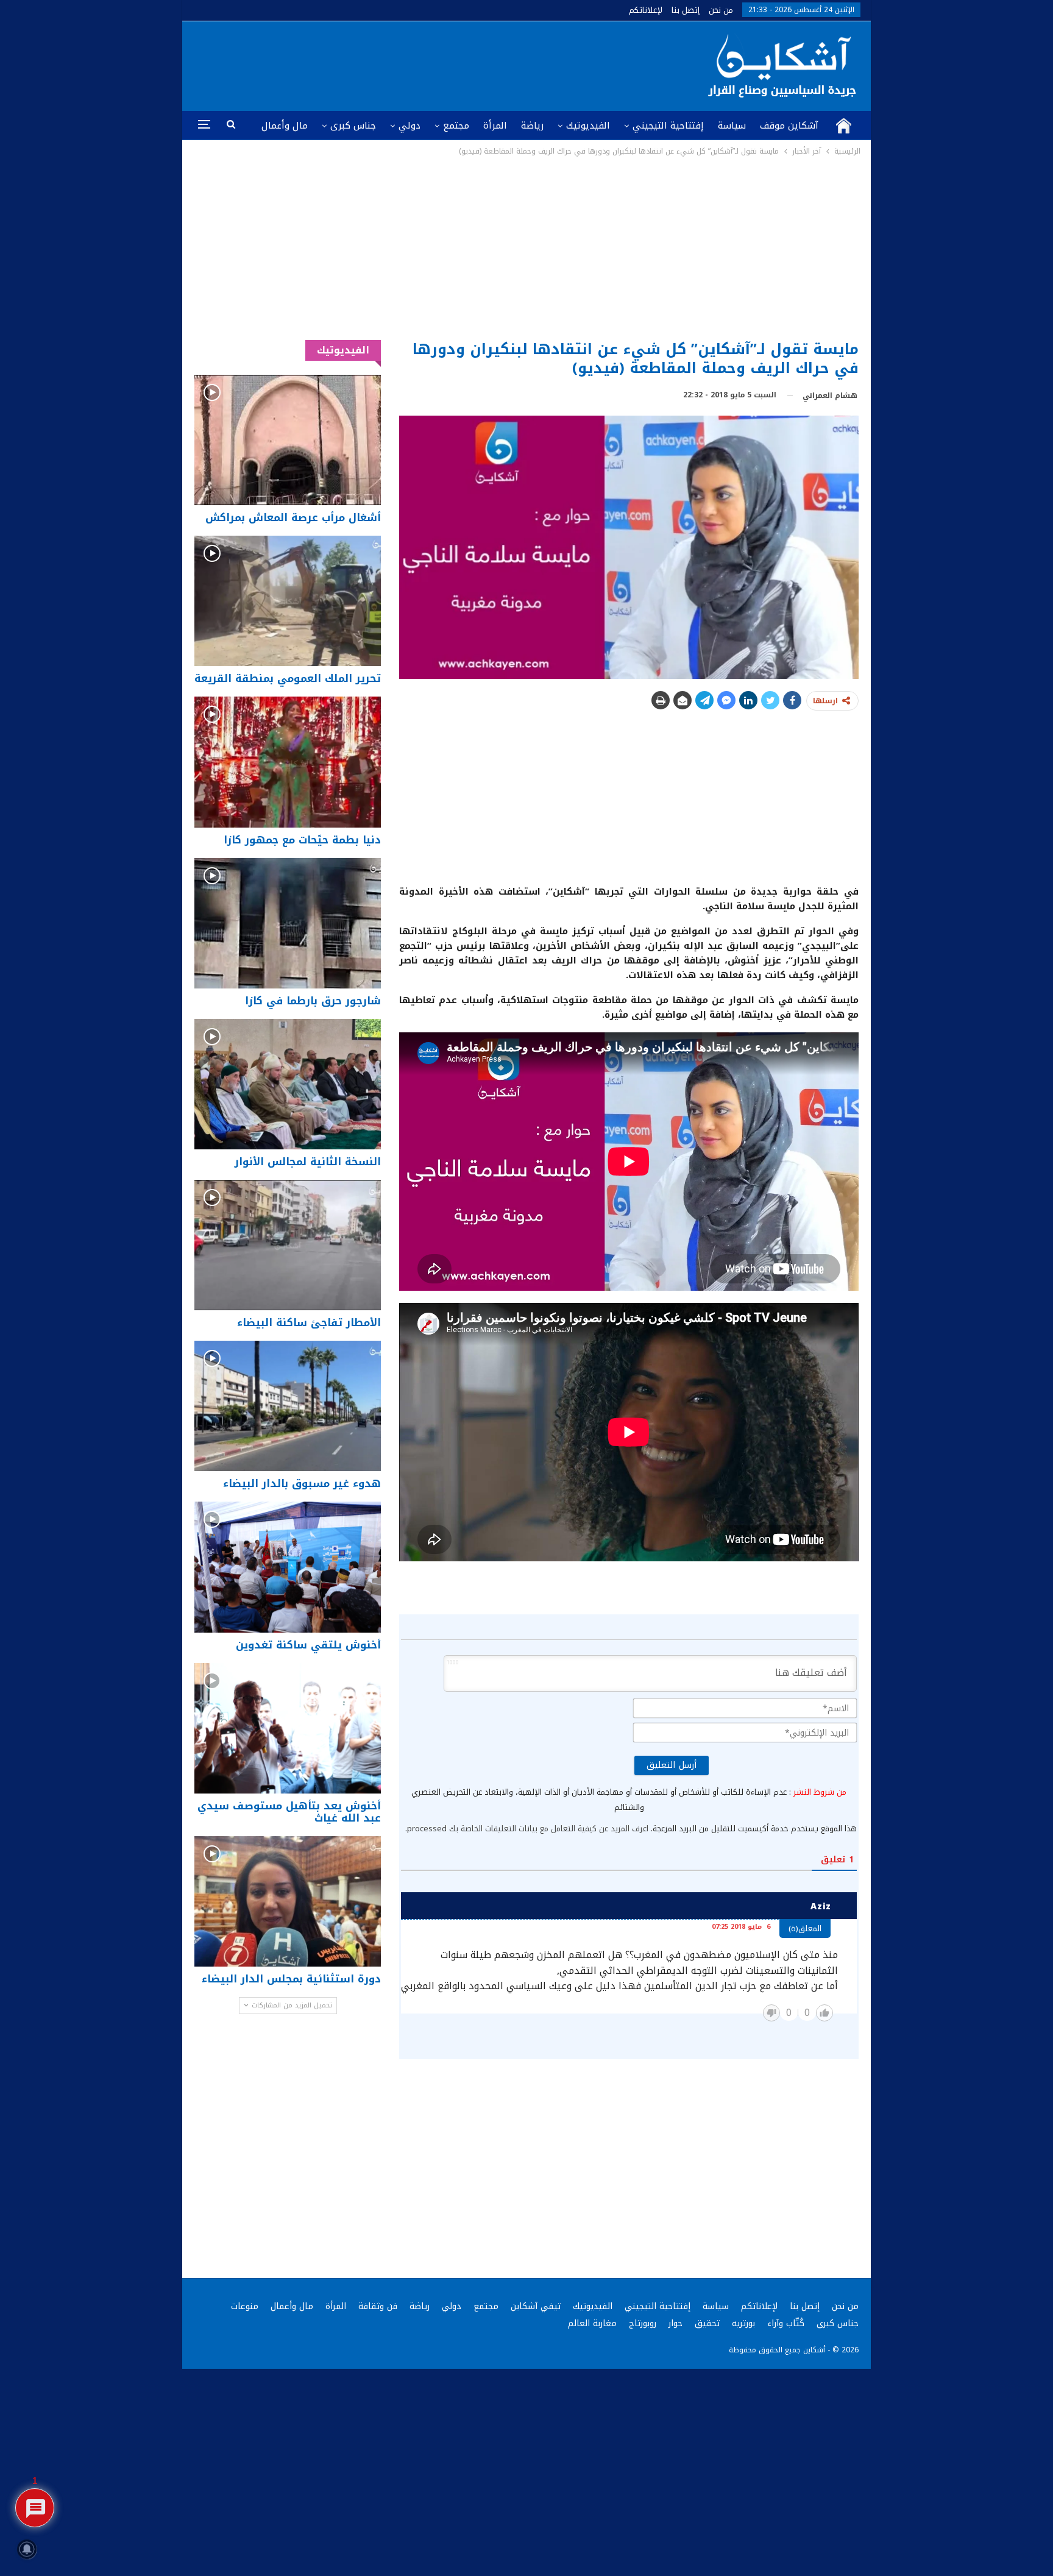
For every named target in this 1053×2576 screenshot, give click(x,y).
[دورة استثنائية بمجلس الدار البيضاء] (288, 1901)
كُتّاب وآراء (786, 2323)
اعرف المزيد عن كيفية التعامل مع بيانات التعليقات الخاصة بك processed (528, 1829)
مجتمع (456, 126)
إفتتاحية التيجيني (668, 126)
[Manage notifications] (27, 2549)
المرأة (495, 126)
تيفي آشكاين (536, 2306)
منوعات (245, 2306)
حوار (675, 2323)
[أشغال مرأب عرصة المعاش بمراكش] (288, 440)
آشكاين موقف (789, 126)
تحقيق (707, 2323)
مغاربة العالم (592, 2323)
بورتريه (743, 2323)
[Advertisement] (527, 249)
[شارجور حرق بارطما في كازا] (288, 923)
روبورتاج (643, 2323)
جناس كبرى (353, 126)
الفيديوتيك (588, 126)
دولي (409, 126)
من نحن (721, 10)
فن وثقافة (378, 2306)
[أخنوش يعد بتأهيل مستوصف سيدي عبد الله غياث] (288, 1728)
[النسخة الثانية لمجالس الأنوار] (288, 1084)
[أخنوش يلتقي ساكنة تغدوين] (288, 1567)
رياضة (532, 126)
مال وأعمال (285, 126)
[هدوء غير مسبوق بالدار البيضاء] (288, 1406)
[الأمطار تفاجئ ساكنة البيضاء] (288, 1245)
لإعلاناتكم (646, 10)
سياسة (732, 126)
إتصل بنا (686, 10)
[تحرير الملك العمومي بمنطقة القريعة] (288, 601)
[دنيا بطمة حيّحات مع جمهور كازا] (288, 762)
